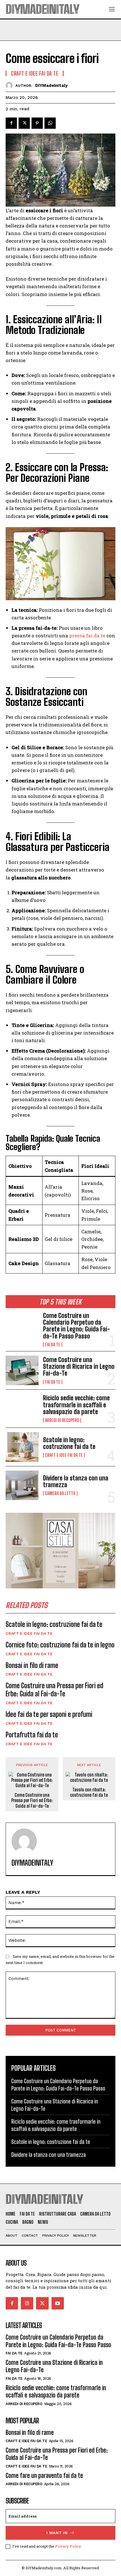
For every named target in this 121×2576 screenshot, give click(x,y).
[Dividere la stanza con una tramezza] (22, 1485)
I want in (57, 2533)
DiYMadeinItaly (51, 85)
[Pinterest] (37, 123)
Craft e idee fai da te (64, 1455)
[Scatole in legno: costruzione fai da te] (22, 1447)
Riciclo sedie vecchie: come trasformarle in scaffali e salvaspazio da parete (76, 1405)
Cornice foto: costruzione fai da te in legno (60, 1645)
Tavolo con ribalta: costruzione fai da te (89, 1792)
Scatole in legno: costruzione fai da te (69, 1443)
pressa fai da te (87, 635)
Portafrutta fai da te (32, 1735)
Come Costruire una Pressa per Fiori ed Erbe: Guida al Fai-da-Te (54, 1690)
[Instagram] (27, 2303)
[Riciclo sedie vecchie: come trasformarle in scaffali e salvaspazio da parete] (22, 1409)
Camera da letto (60, 1493)
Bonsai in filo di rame (32, 1665)
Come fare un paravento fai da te (44, 2475)
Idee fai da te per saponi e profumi (49, 1714)
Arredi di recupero (62, 1420)
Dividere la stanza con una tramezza (76, 1481)
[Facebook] (11, 123)
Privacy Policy (68, 2546)
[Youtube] (58, 2303)
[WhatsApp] (50, 123)
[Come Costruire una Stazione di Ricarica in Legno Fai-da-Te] (22, 1370)
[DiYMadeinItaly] (11, 85)
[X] (24, 123)
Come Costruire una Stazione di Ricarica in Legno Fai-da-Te (79, 1366)
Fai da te (53, 1345)
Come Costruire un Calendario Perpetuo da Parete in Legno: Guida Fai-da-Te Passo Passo (77, 1326)
